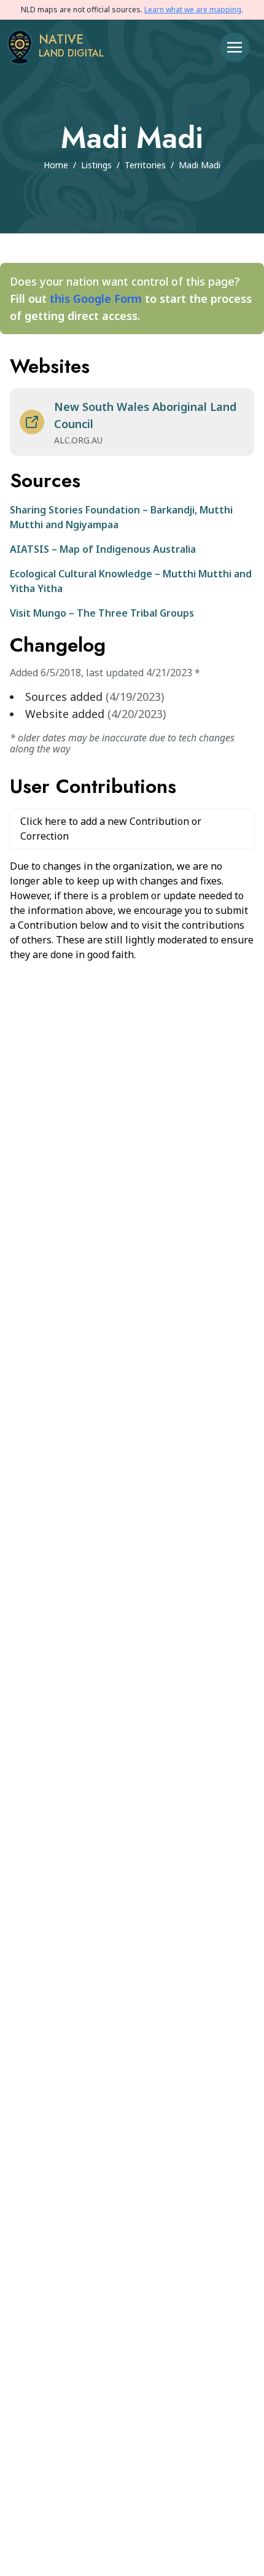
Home (56, 165)
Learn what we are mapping (193, 10)
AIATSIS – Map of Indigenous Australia (103, 549)
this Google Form (96, 299)
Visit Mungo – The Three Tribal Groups (102, 613)
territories (145, 165)
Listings (96, 165)
